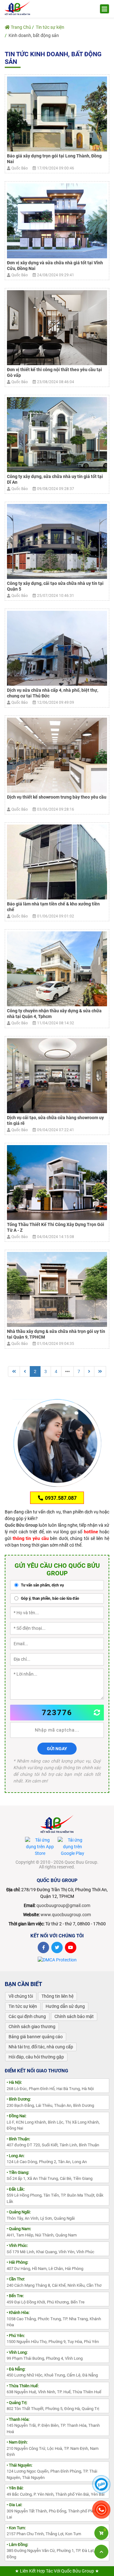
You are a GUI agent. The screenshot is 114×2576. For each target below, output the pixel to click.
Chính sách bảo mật (74, 2016)
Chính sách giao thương (32, 2027)
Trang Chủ (20, 27)
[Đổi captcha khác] (97, 1713)
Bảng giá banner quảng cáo (36, 2037)
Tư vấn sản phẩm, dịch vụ (42, 1585)
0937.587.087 (60, 1498)
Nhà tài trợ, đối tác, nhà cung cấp (41, 2047)
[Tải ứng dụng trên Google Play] (73, 1847)
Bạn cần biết (23, 1984)
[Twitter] (57, 1947)
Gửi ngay (57, 1749)
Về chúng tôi (21, 1996)
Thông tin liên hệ (57, 1996)
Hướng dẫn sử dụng (65, 2006)
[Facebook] (43, 1947)
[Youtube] (71, 1947)
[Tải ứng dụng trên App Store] (40, 1847)
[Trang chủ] (17, 8)
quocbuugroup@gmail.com (63, 1905)
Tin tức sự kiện (50, 27)
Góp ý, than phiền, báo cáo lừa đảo (50, 1598)
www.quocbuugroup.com (66, 1915)
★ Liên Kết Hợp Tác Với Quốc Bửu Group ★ (57, 2571)
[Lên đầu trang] (101, 2552)
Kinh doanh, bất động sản (34, 35)
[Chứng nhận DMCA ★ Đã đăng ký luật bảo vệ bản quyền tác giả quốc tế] (57, 1960)
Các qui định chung (27, 2016)
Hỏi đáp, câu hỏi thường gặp (36, 2057)
